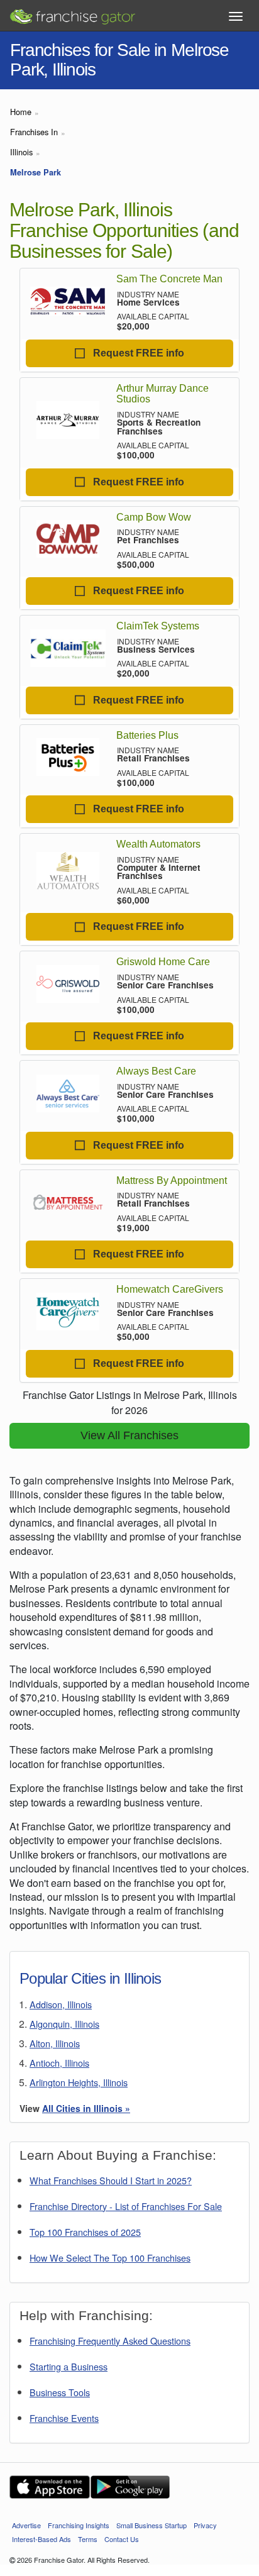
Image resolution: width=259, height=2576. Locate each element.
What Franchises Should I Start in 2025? (111, 2180)
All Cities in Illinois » (86, 2108)
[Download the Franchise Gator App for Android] (130, 2487)
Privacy (205, 2525)
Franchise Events (64, 2418)
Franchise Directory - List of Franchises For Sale (126, 2206)
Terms (88, 2539)
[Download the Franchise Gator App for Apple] (50, 2487)
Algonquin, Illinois (64, 2024)
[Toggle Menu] (236, 16)
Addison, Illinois (61, 2004)
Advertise (26, 2525)
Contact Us (122, 2539)
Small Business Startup (152, 2525)
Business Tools (60, 2392)
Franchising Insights (79, 2525)
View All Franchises (129, 1435)
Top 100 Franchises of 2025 (85, 2232)
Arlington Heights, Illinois (79, 2082)
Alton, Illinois (55, 2043)
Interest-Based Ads (41, 2539)
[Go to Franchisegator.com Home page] (72, 13)
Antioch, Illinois (59, 2063)
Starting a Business (69, 2366)
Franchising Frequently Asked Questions (110, 2341)
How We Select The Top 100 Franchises (110, 2258)
